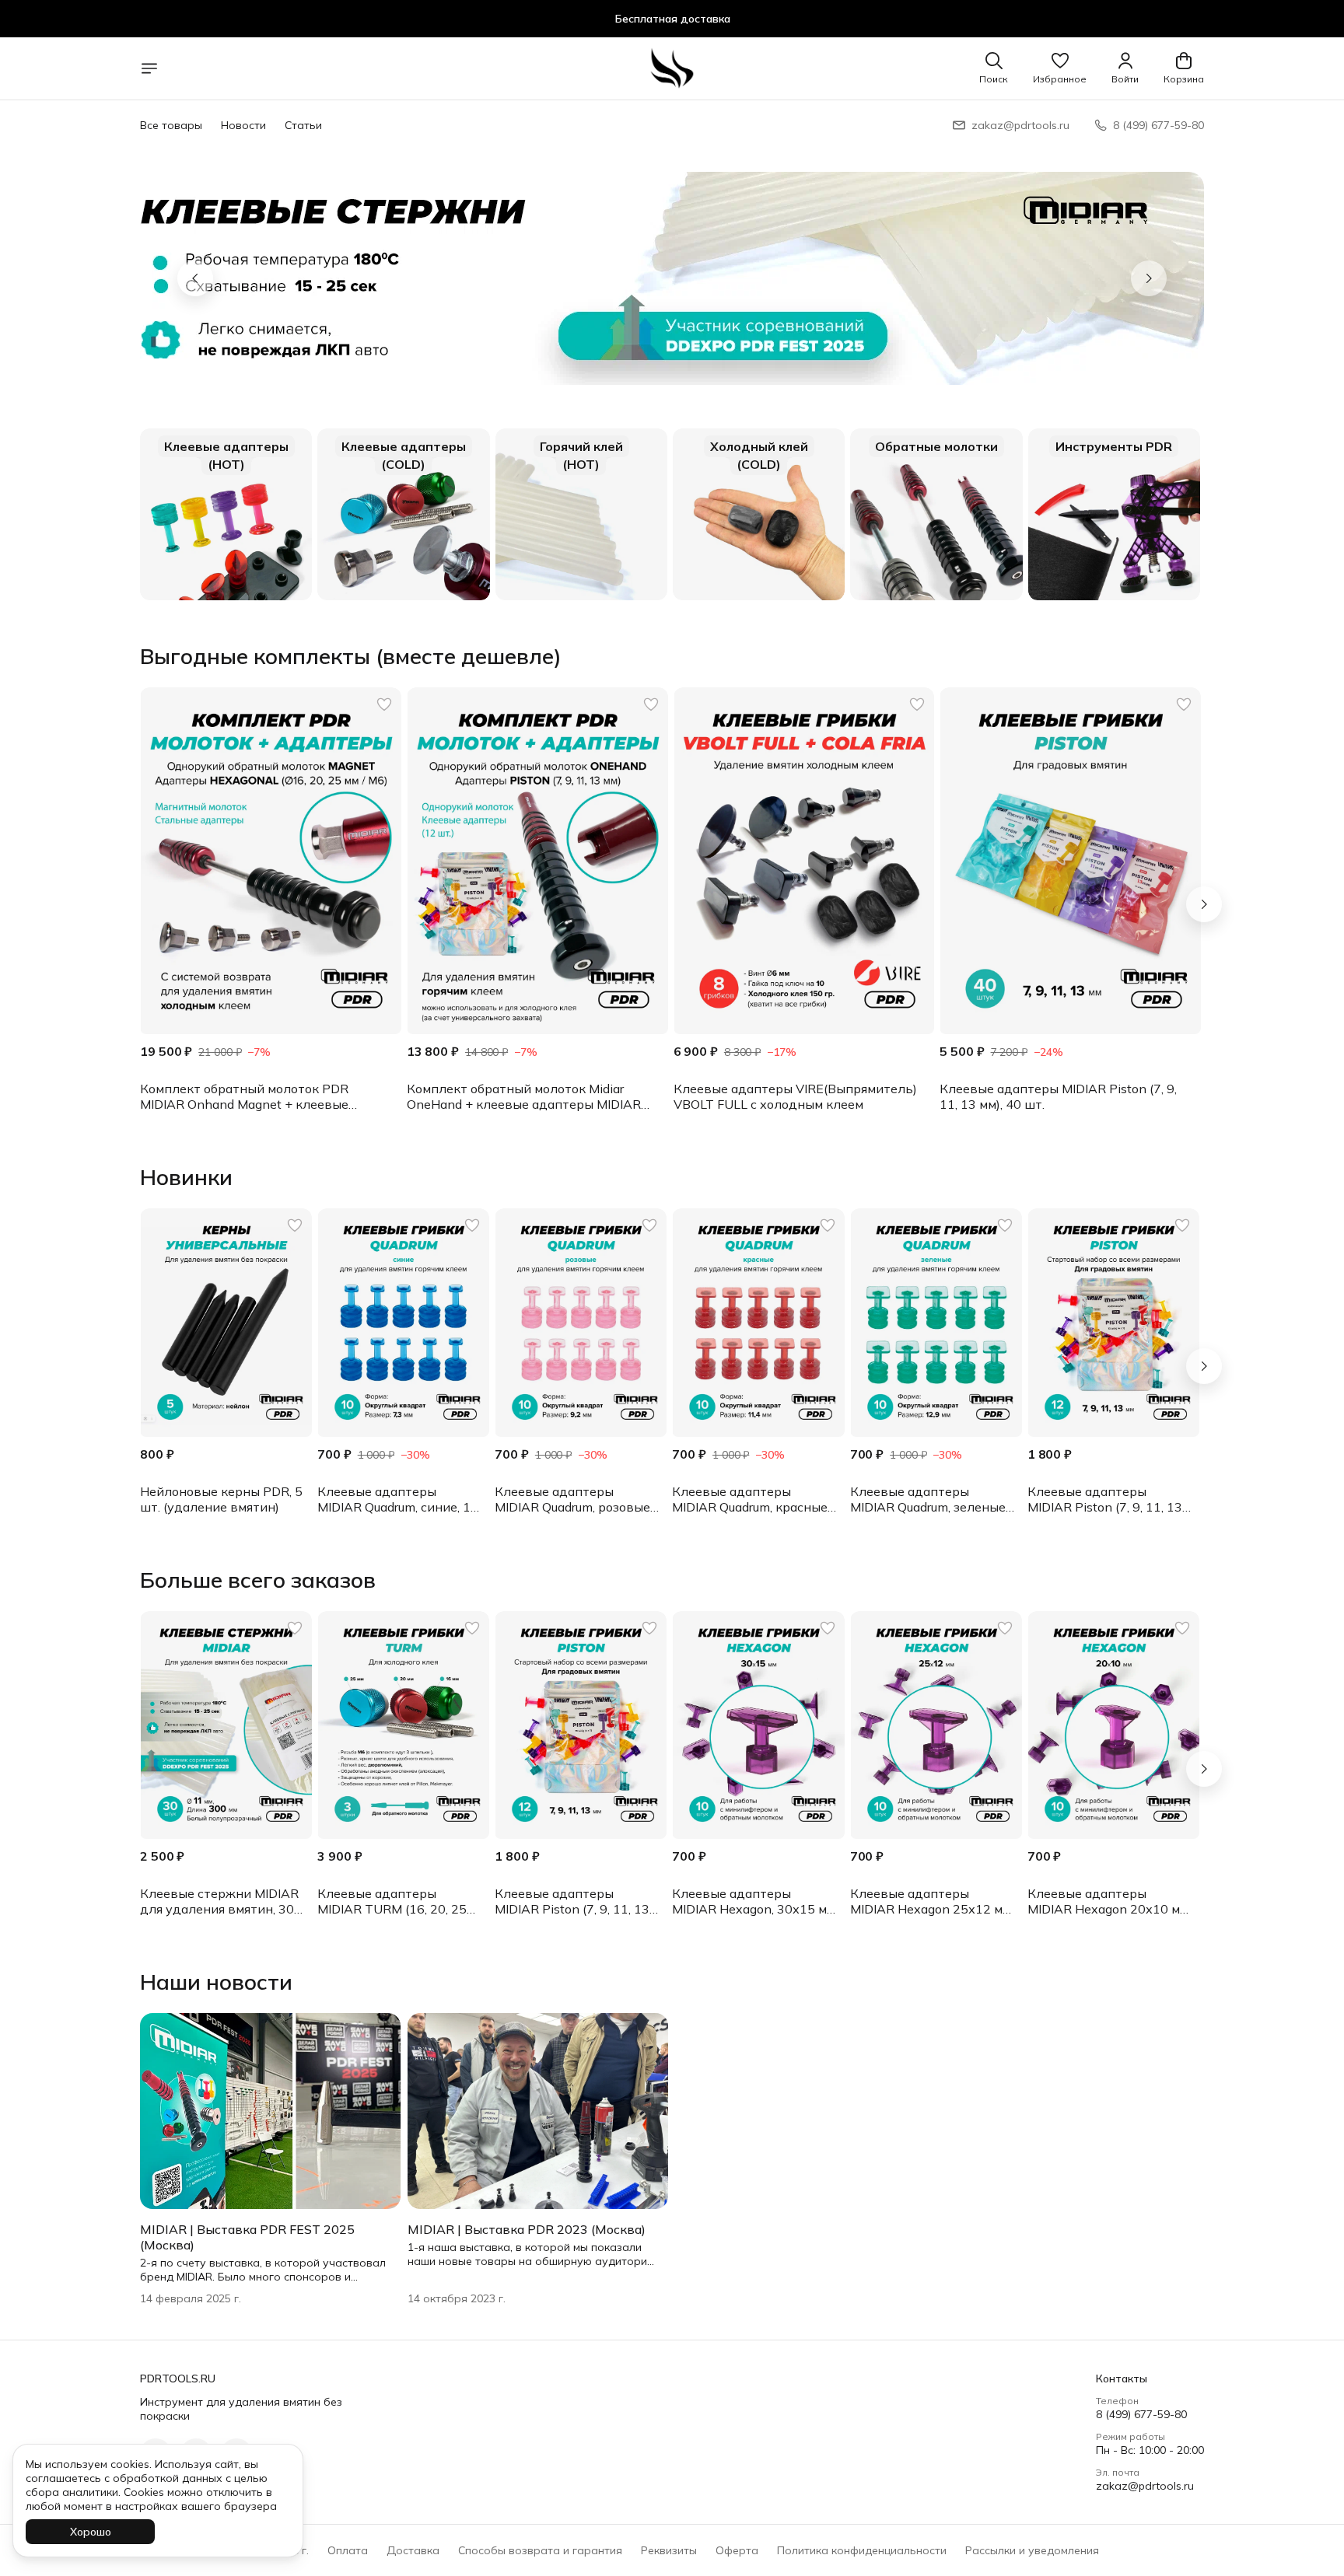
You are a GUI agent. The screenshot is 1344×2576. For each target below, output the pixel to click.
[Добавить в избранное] (384, 704)
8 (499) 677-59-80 (1141, 2414)
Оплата (348, 2550)
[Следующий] (1204, 904)
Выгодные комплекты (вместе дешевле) (351, 656)
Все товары (171, 125)
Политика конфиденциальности (862, 2550)
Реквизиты (669, 2550)
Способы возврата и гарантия (540, 2550)
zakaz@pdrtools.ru (1145, 2486)
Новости (243, 125)
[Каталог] (149, 68)
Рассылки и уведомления (1032, 2550)
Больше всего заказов (258, 1580)
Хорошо (91, 2532)
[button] (1060, 68)
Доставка (413, 2550)
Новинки (186, 1177)
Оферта (737, 2550)
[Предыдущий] (195, 278)
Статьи (303, 125)
